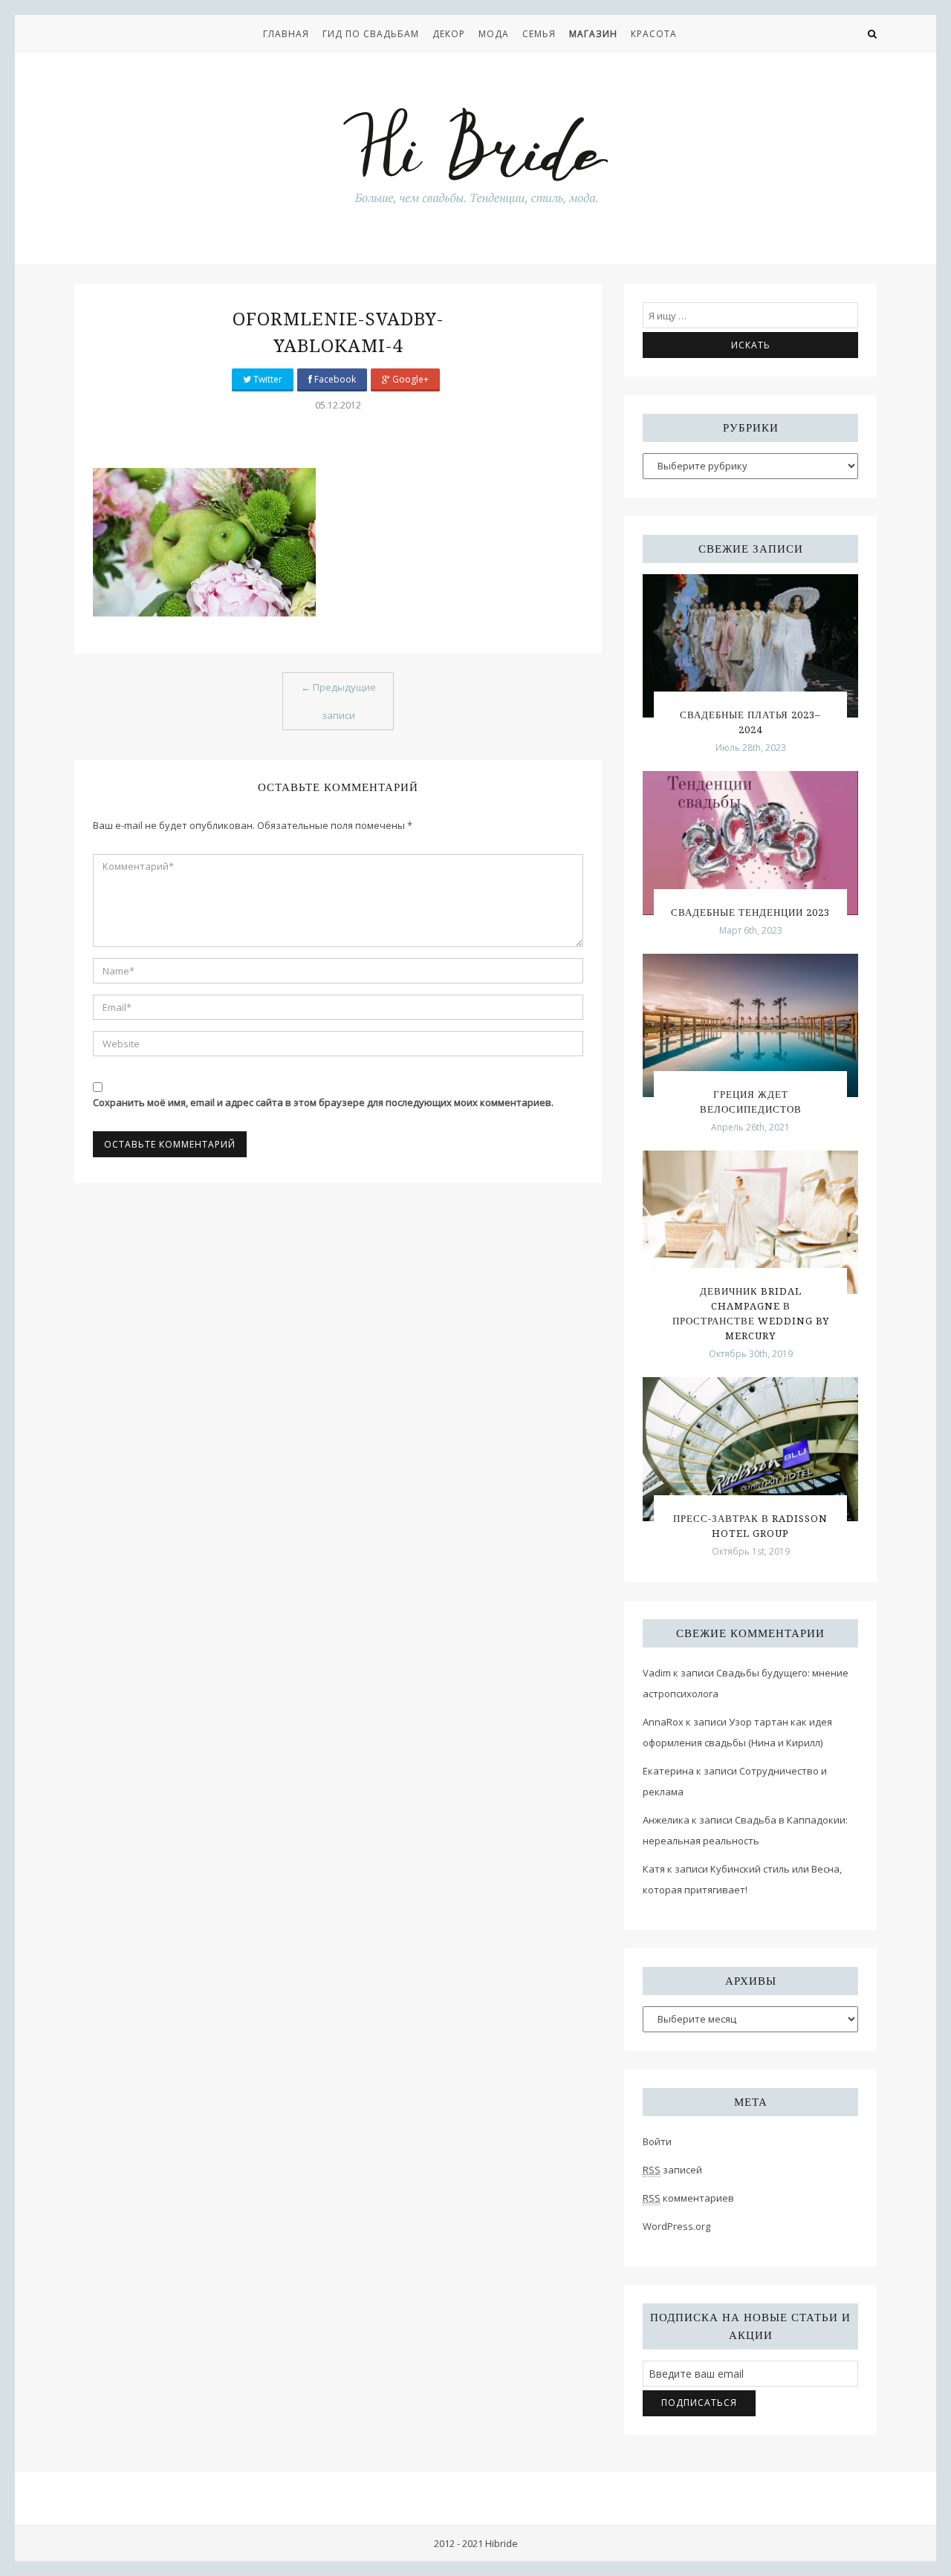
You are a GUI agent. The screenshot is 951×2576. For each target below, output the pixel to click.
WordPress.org (676, 2226)
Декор (449, 34)
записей (672, 2170)
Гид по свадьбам (371, 34)
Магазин (593, 34)
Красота (654, 34)
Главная (286, 34)
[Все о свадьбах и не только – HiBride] (475, 155)
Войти (657, 2141)
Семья (539, 34)
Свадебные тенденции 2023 (750, 913)
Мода (494, 34)
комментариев (688, 2198)
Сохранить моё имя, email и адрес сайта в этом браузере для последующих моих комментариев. (323, 1102)
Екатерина (668, 1771)
